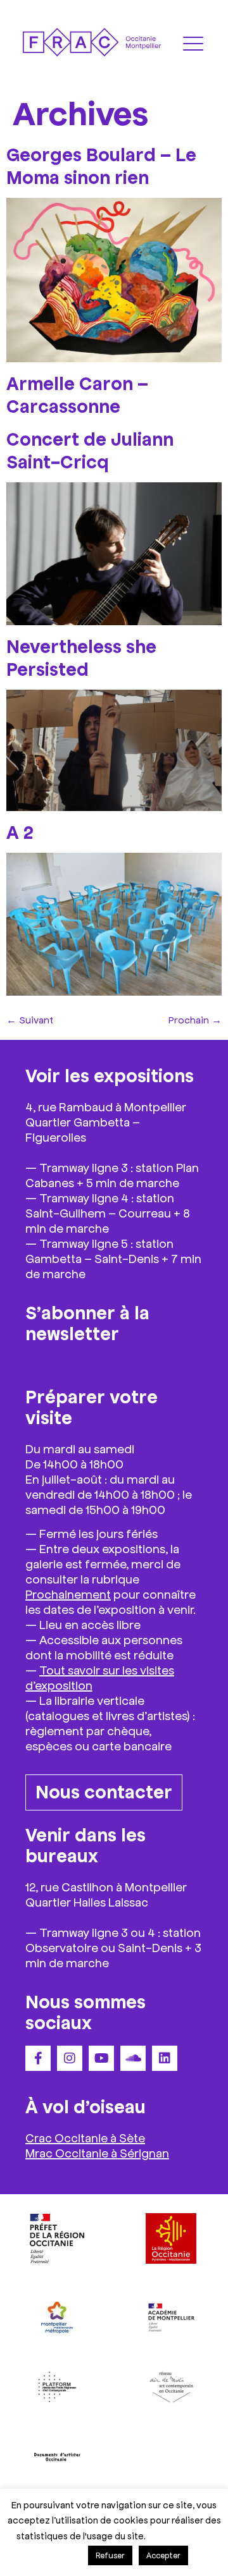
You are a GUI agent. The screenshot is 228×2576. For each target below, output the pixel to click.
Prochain (195, 1019)
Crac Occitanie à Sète (85, 2137)
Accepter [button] (163, 2555)
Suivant (30, 1019)
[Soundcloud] (133, 2058)
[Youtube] (101, 2058)
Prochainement (68, 1594)
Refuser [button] (110, 2555)
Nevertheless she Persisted (81, 657)
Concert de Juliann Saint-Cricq (90, 449)
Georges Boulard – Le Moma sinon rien (101, 165)
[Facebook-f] (38, 2058)
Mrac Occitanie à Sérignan (97, 2152)
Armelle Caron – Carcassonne (77, 394)
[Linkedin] (165, 2058)
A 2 (20, 831)
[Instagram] (70, 2058)
